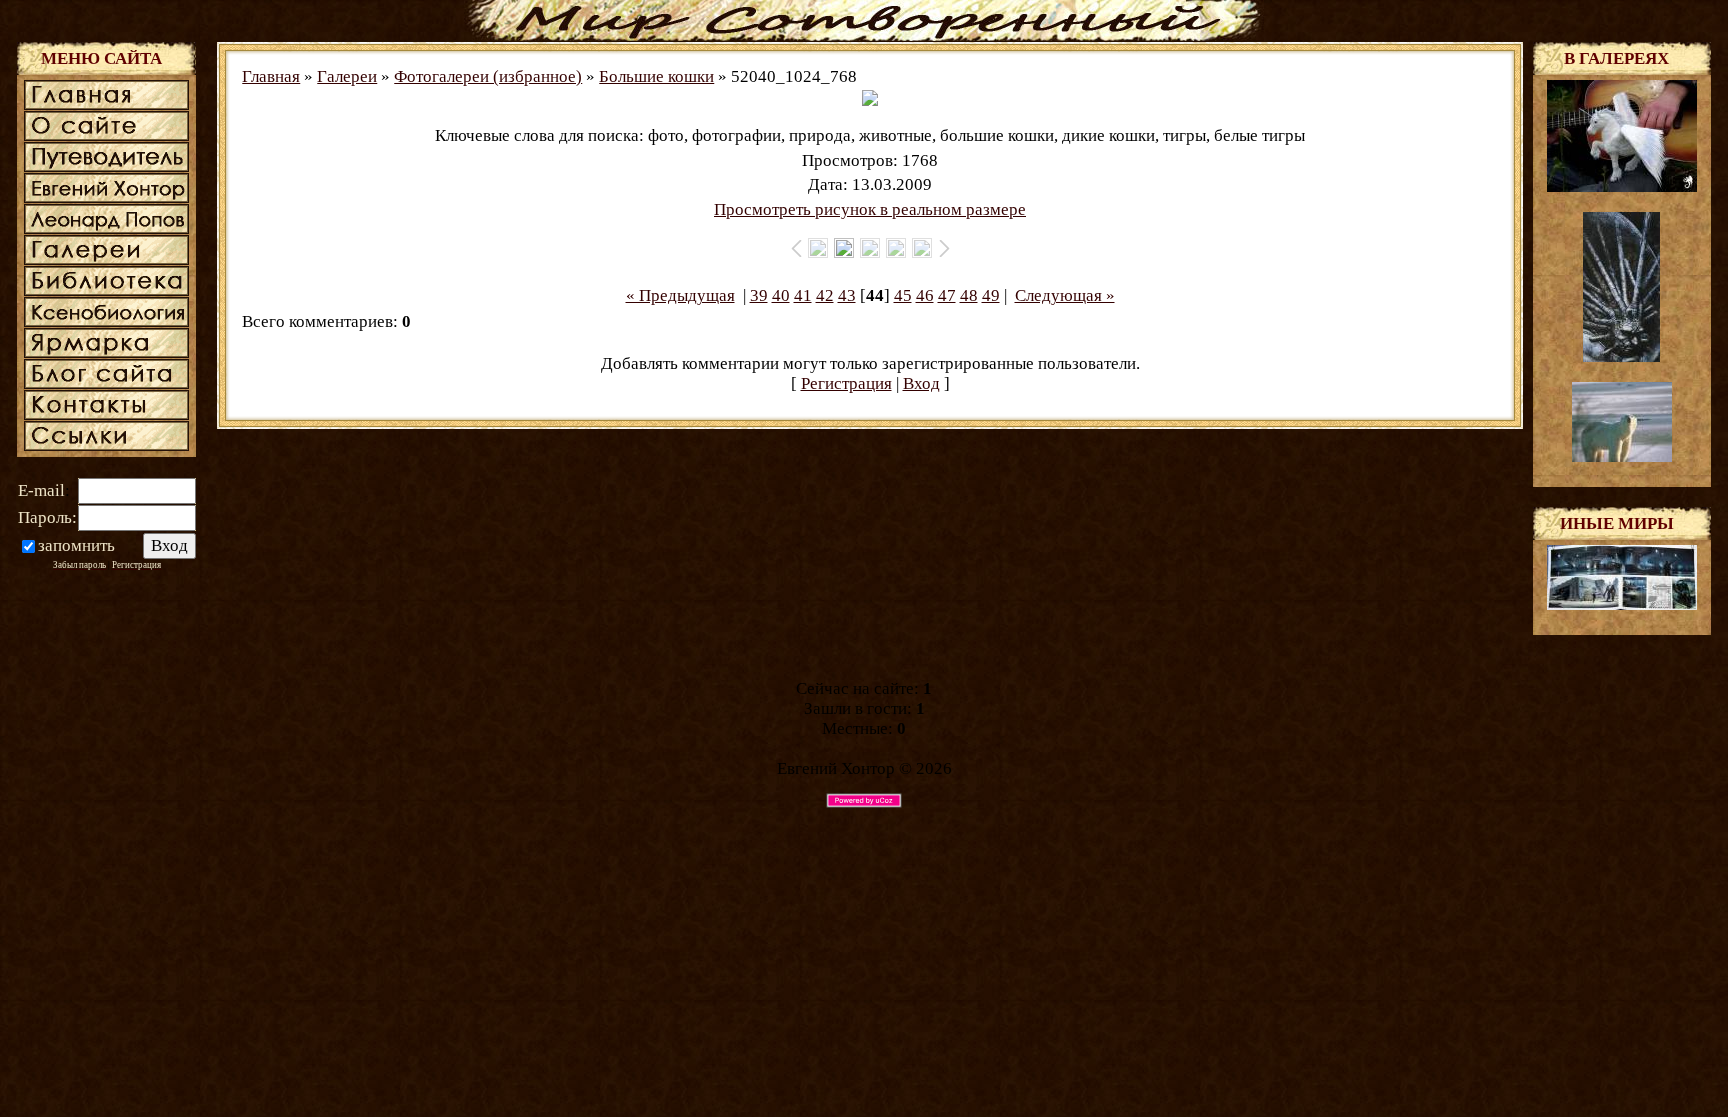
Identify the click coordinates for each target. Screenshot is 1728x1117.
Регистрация (846, 383)
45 (903, 295)
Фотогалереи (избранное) (488, 76)
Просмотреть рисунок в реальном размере (870, 209)
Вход (921, 383)
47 (947, 295)
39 (759, 295)
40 (781, 295)
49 (991, 295)
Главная (271, 76)
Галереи (347, 76)
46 (925, 295)
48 (969, 295)
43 (847, 295)
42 (825, 295)
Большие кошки (656, 76)
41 (803, 295)
